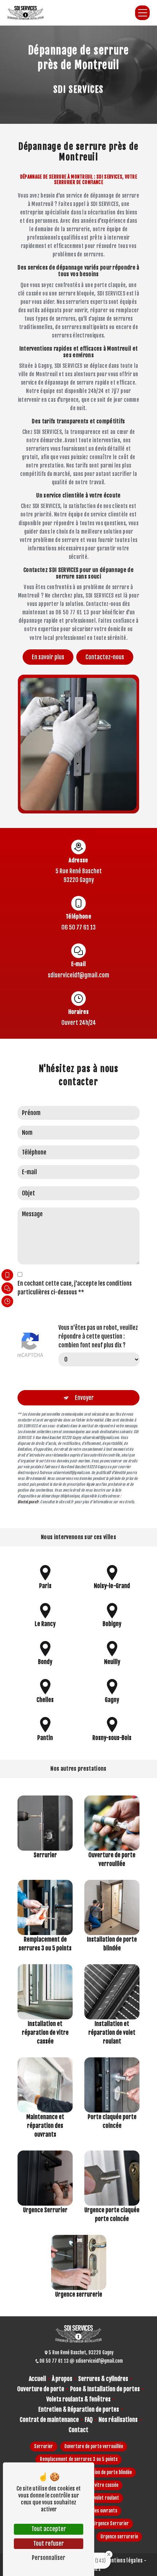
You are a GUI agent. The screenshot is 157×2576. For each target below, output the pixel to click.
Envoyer (84, 1398)
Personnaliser (49, 2558)
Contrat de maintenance (49, 2420)
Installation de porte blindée (105, 2472)
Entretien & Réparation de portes (79, 2409)
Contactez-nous (105, 657)
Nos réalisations (118, 2420)
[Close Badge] (109, 2554)
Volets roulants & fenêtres (78, 2399)
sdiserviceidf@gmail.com (78, 975)
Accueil (37, 2379)
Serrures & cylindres (103, 2379)
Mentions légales (124, 2560)
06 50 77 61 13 (78, 927)
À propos (62, 2379)
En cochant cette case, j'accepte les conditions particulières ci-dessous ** (75, 1288)
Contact (78, 2430)
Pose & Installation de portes (105, 2389)
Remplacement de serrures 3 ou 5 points (79, 2459)
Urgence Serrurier (111, 2523)
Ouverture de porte (41, 2389)
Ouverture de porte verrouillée (94, 2446)
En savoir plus (48, 657)
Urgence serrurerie (119, 2537)
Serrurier (43, 2446)
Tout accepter (49, 2529)
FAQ (89, 2420)
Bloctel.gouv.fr (28, 1502)
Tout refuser (49, 2543)
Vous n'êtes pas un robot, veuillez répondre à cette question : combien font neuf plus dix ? (98, 1336)
